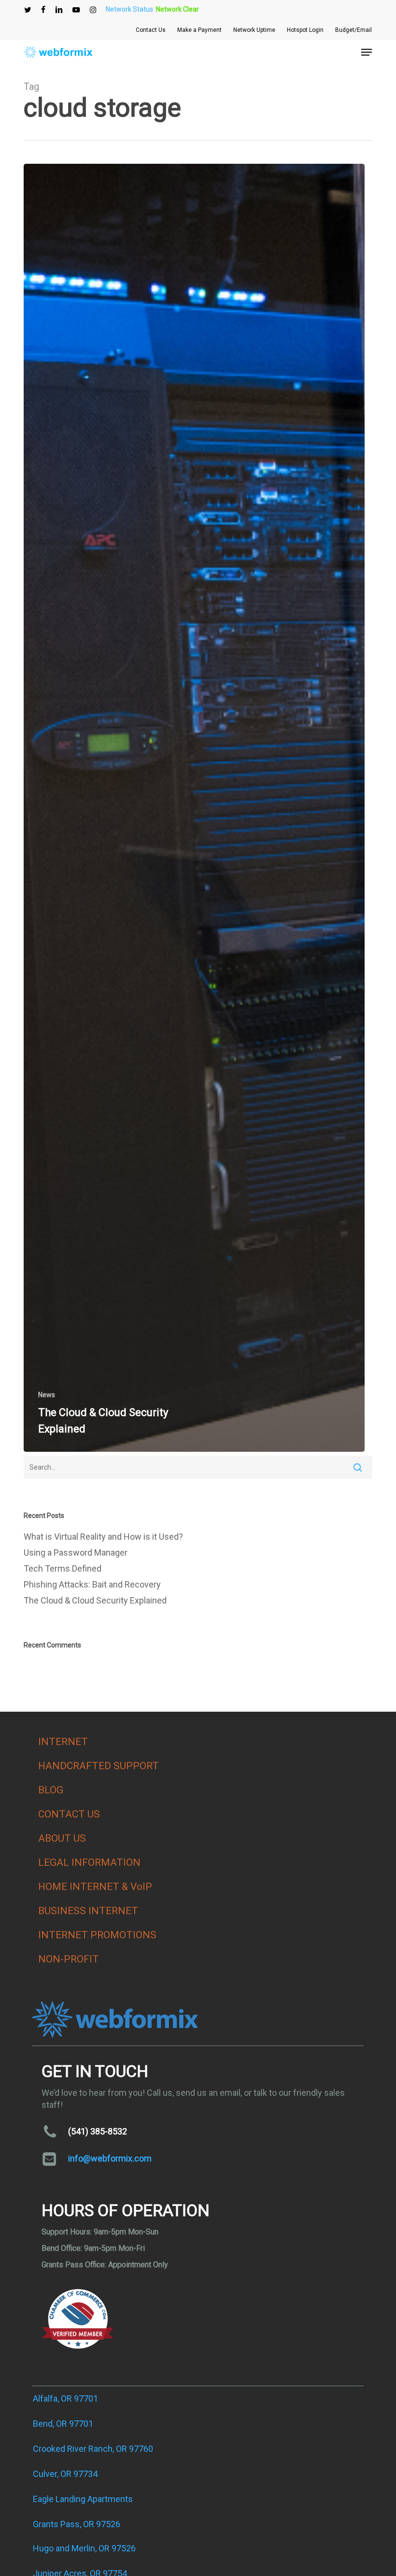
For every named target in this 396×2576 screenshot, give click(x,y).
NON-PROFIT (69, 1959)
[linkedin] (59, 10)
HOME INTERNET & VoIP (95, 1887)
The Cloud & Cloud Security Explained (95, 1600)
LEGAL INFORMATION (89, 1862)
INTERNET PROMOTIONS (97, 1935)
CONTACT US (69, 1814)
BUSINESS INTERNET (88, 1911)
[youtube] (76, 10)
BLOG (51, 1790)
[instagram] (93, 10)
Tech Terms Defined (63, 1568)
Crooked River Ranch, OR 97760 (93, 2449)
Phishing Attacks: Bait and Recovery (92, 1584)
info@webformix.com (110, 2158)
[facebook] (43, 10)
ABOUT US (62, 1838)
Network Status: (152, 9)
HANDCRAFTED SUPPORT (99, 1766)
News (47, 1395)
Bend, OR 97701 (63, 2424)
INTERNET (63, 1742)
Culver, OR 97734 (65, 2474)
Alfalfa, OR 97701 (65, 2398)
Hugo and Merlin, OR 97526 (84, 2548)
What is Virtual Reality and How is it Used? (103, 1537)
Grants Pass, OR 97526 (77, 2524)
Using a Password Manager (76, 1553)
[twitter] (28, 10)
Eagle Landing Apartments (83, 2499)
